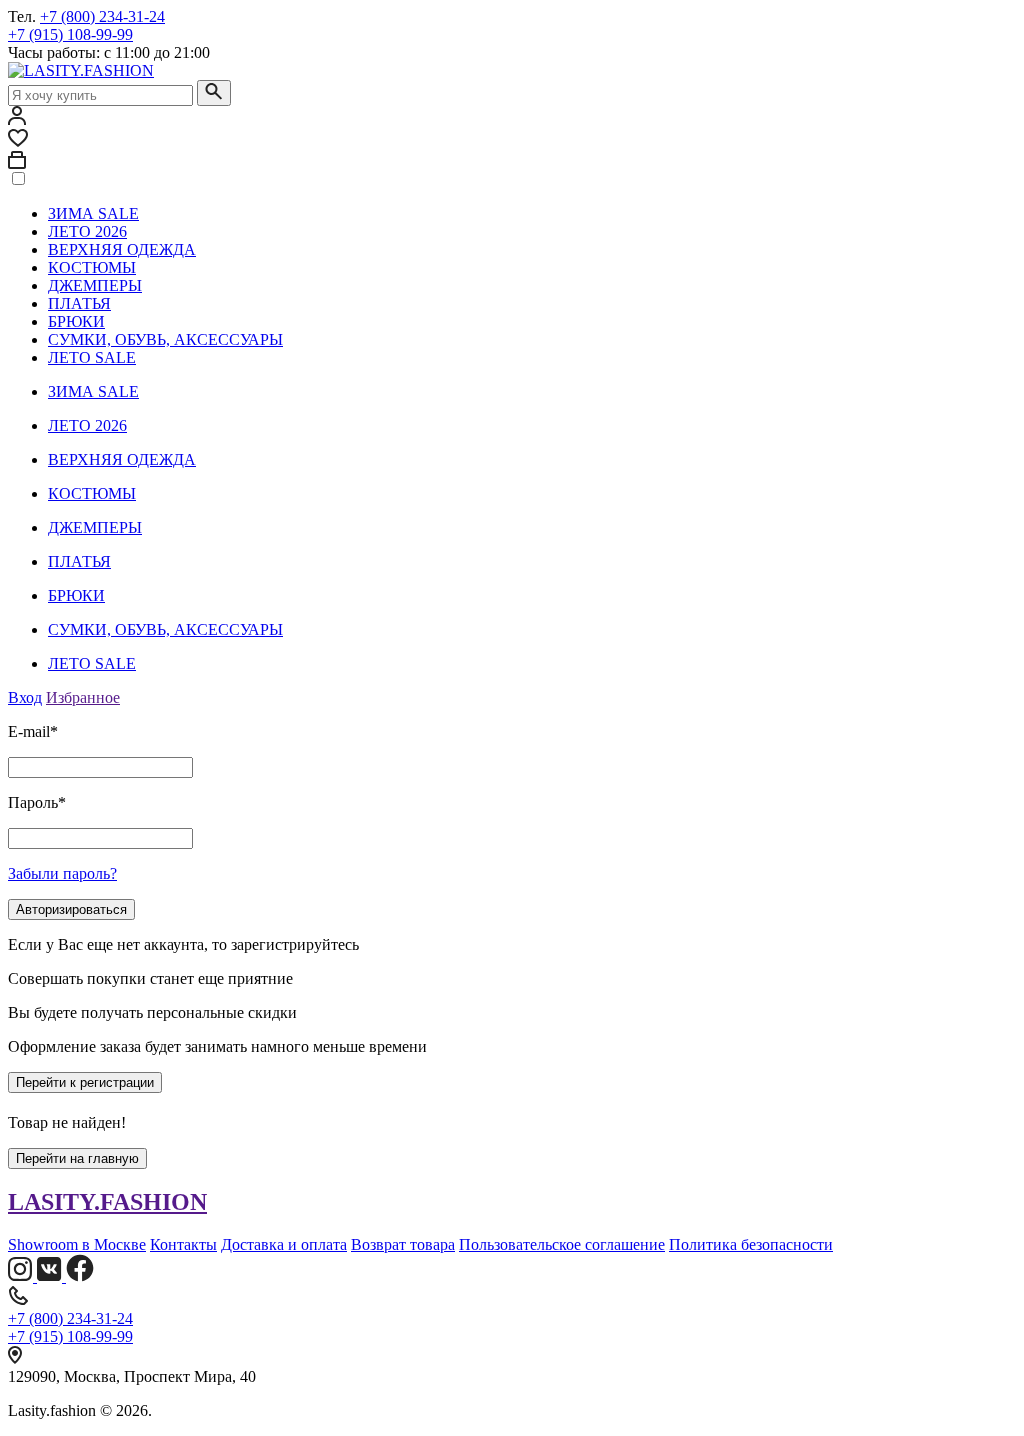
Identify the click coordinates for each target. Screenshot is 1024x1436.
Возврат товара (403, 1244)
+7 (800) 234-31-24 (102, 16)
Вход (25, 697)
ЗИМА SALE (93, 213)
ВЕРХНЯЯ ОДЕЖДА (122, 249)
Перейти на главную (77, 1158)
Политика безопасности (751, 1244)
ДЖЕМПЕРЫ (95, 285)
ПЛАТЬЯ (79, 303)
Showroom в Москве (77, 1244)
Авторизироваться (71, 909)
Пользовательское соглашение (562, 1244)
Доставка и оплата (284, 1244)
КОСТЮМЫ (92, 267)
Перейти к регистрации (85, 1082)
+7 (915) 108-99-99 (70, 34)
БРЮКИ (76, 321)
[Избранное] (18, 141)
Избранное (83, 697)
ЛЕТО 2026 (87, 231)
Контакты (183, 1244)
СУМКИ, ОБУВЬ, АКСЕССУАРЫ (165, 339)
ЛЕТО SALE (92, 357)
